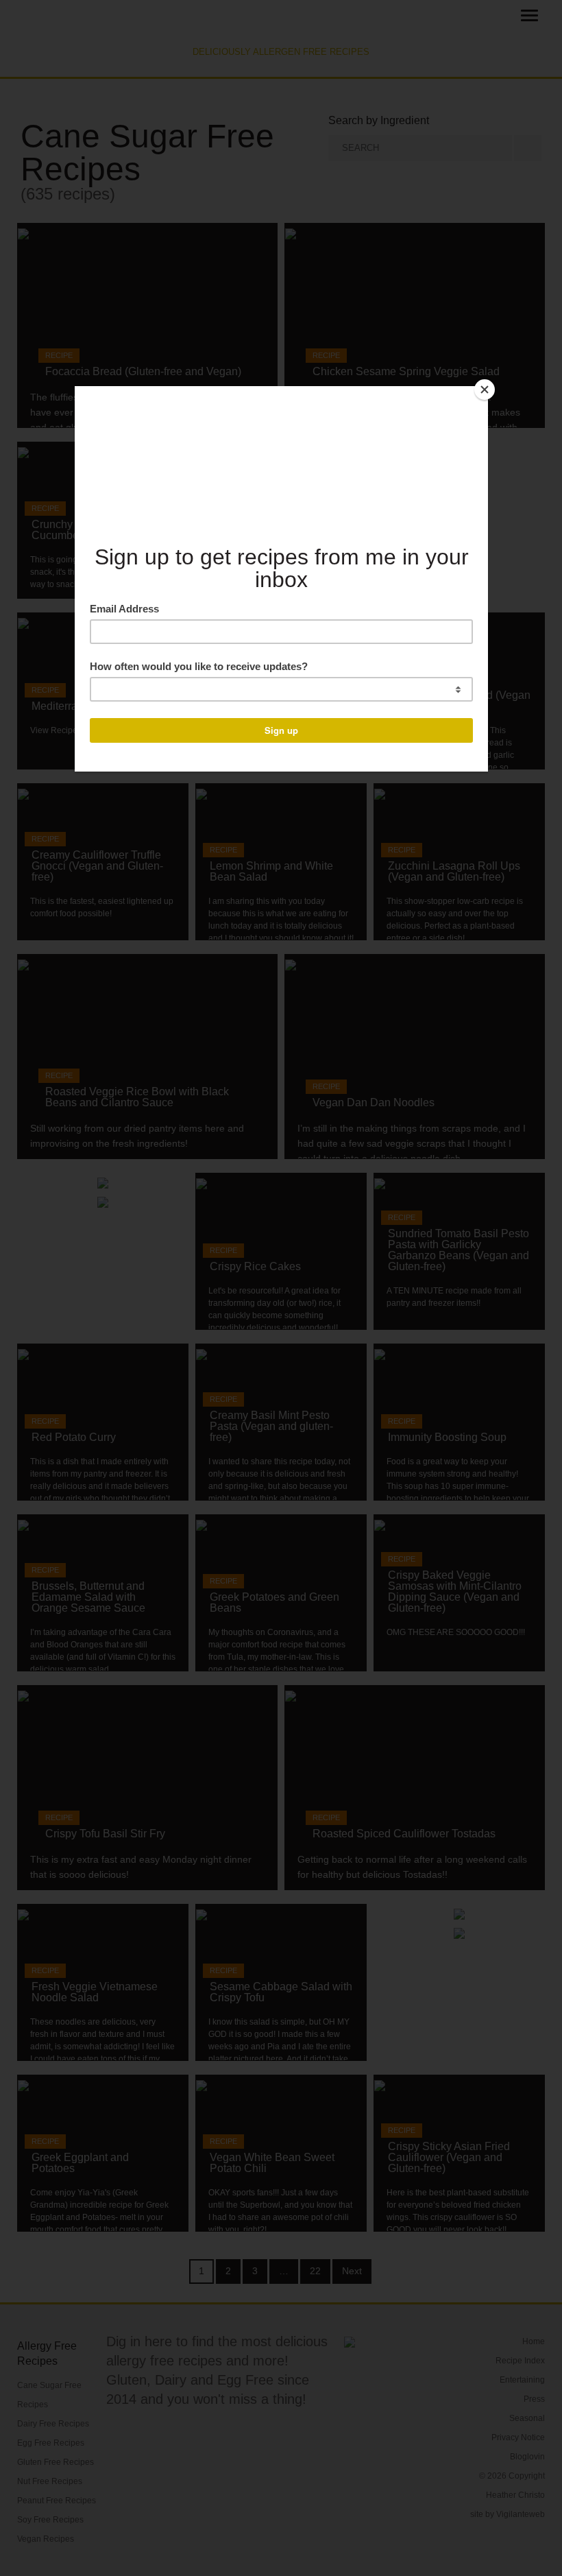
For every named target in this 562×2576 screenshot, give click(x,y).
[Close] (485, 390)
